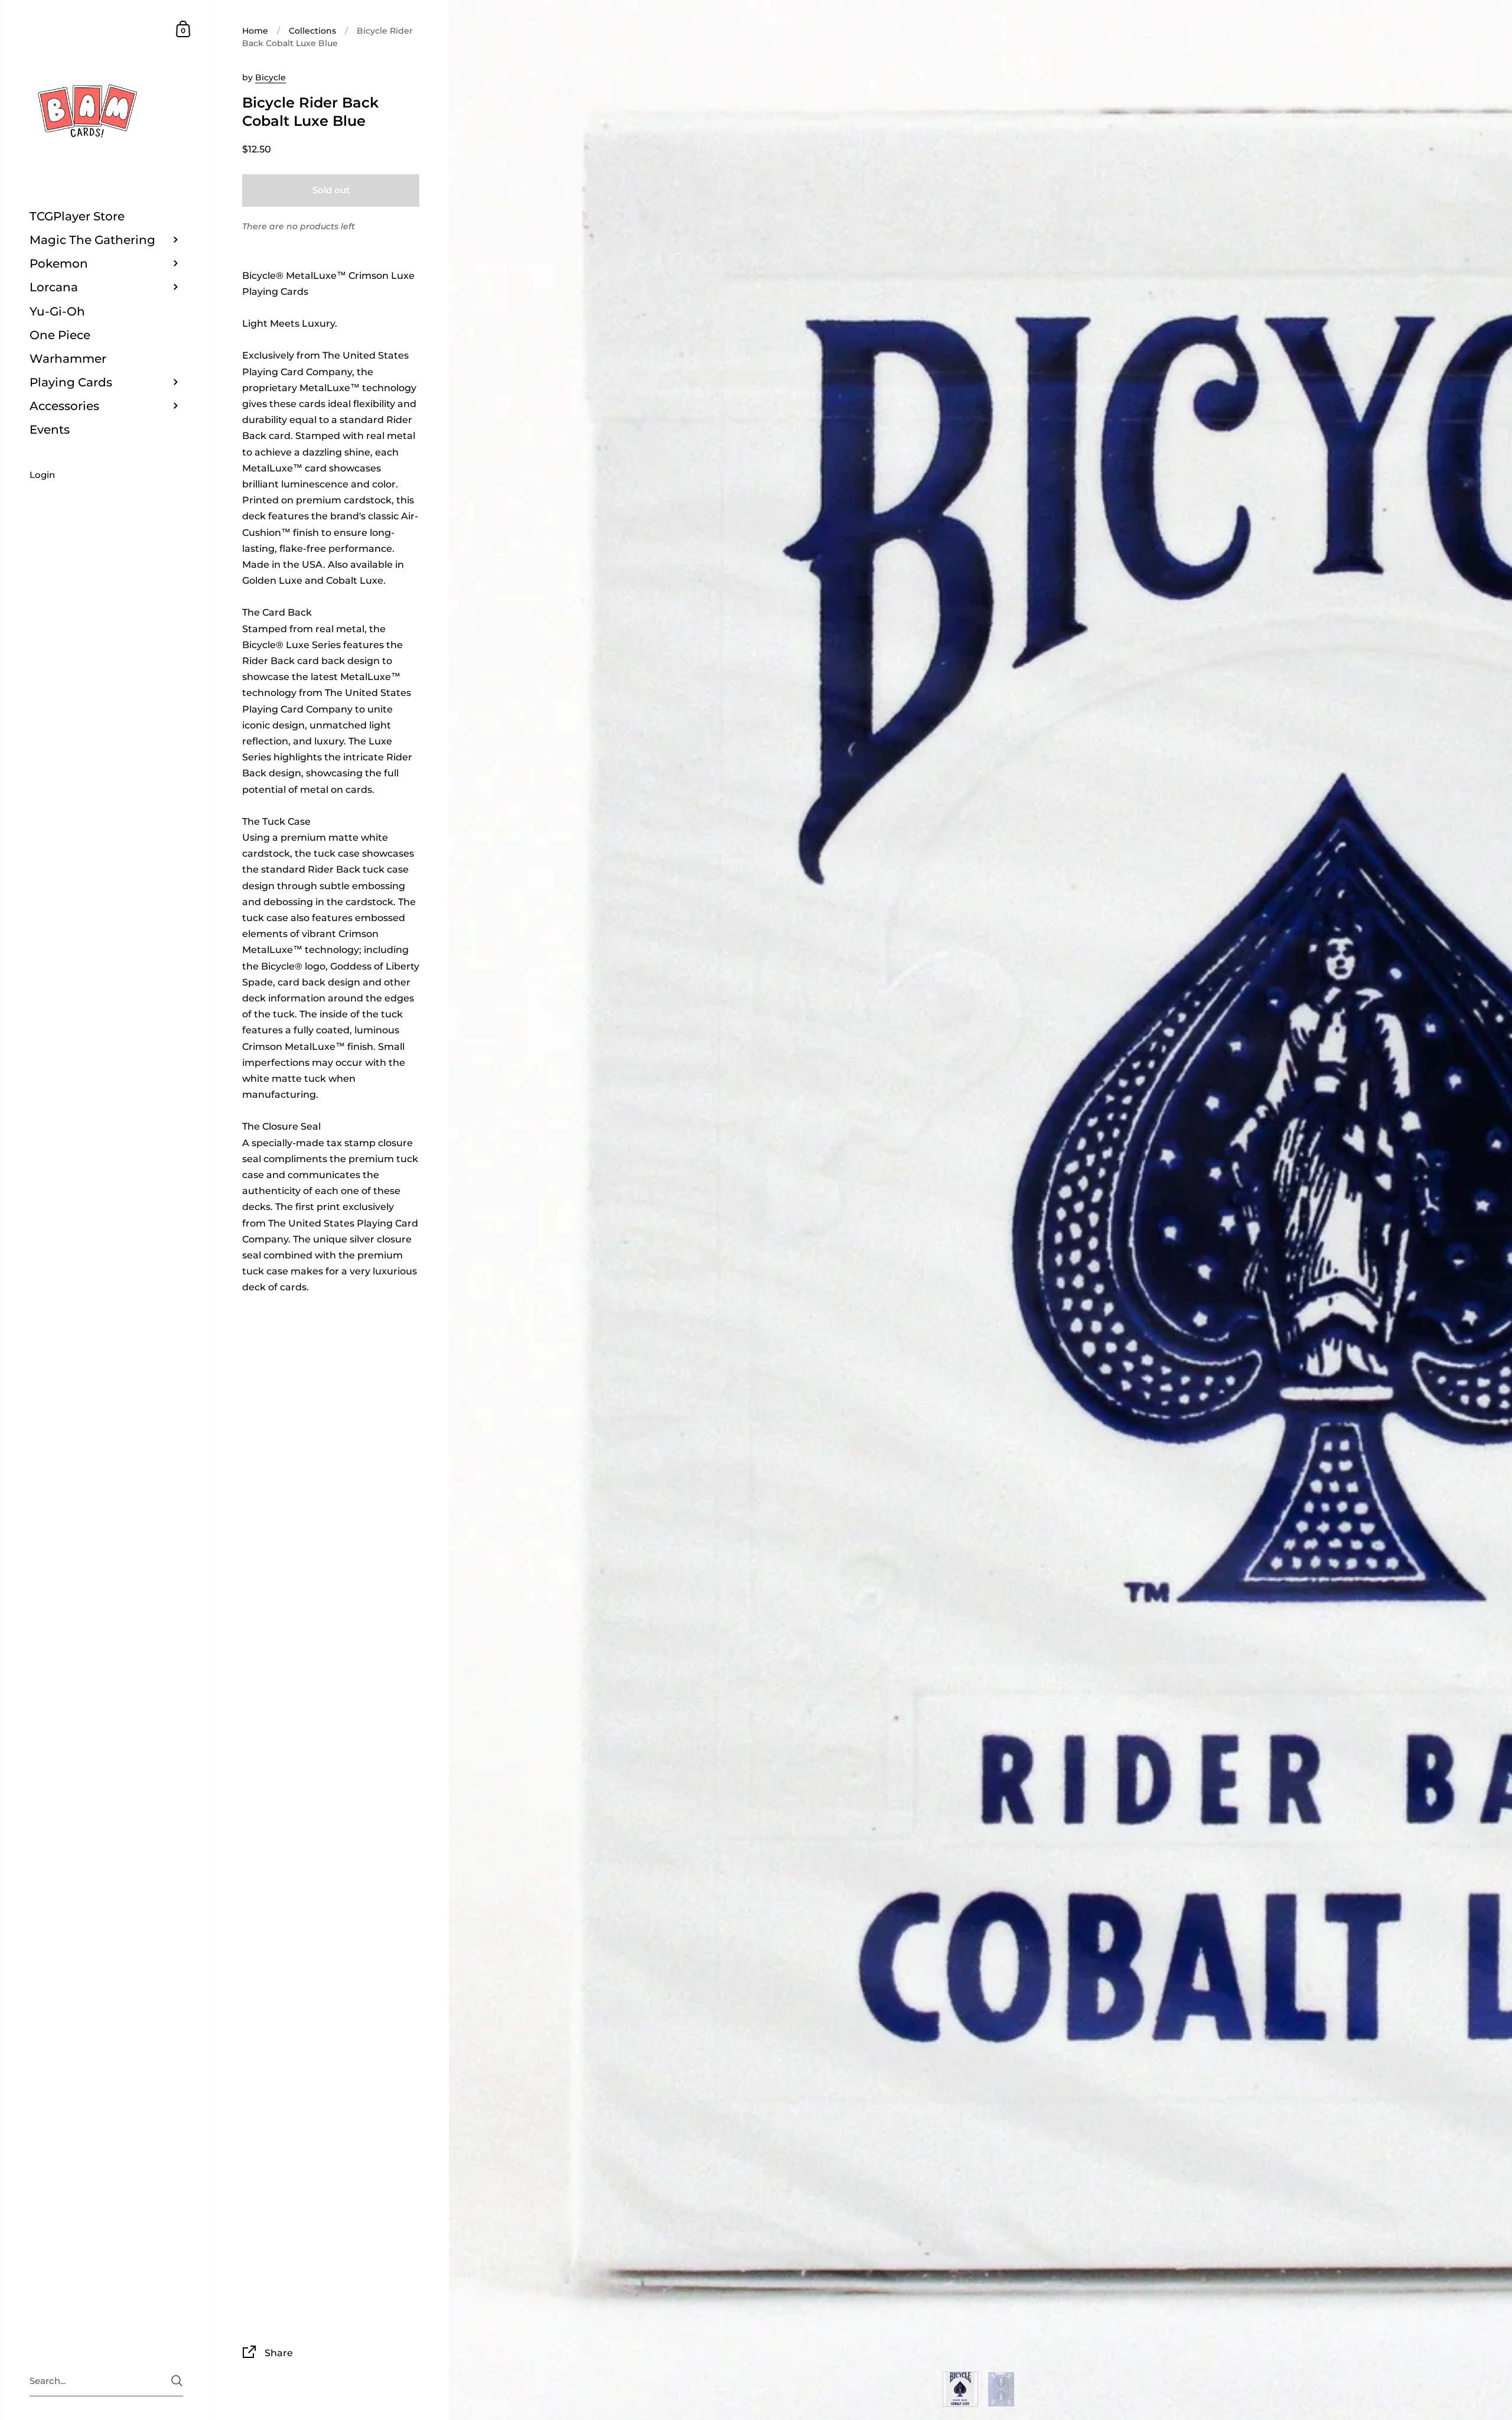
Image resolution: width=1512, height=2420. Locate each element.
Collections (312, 31)
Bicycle (271, 77)
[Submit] (177, 2381)
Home (255, 31)
